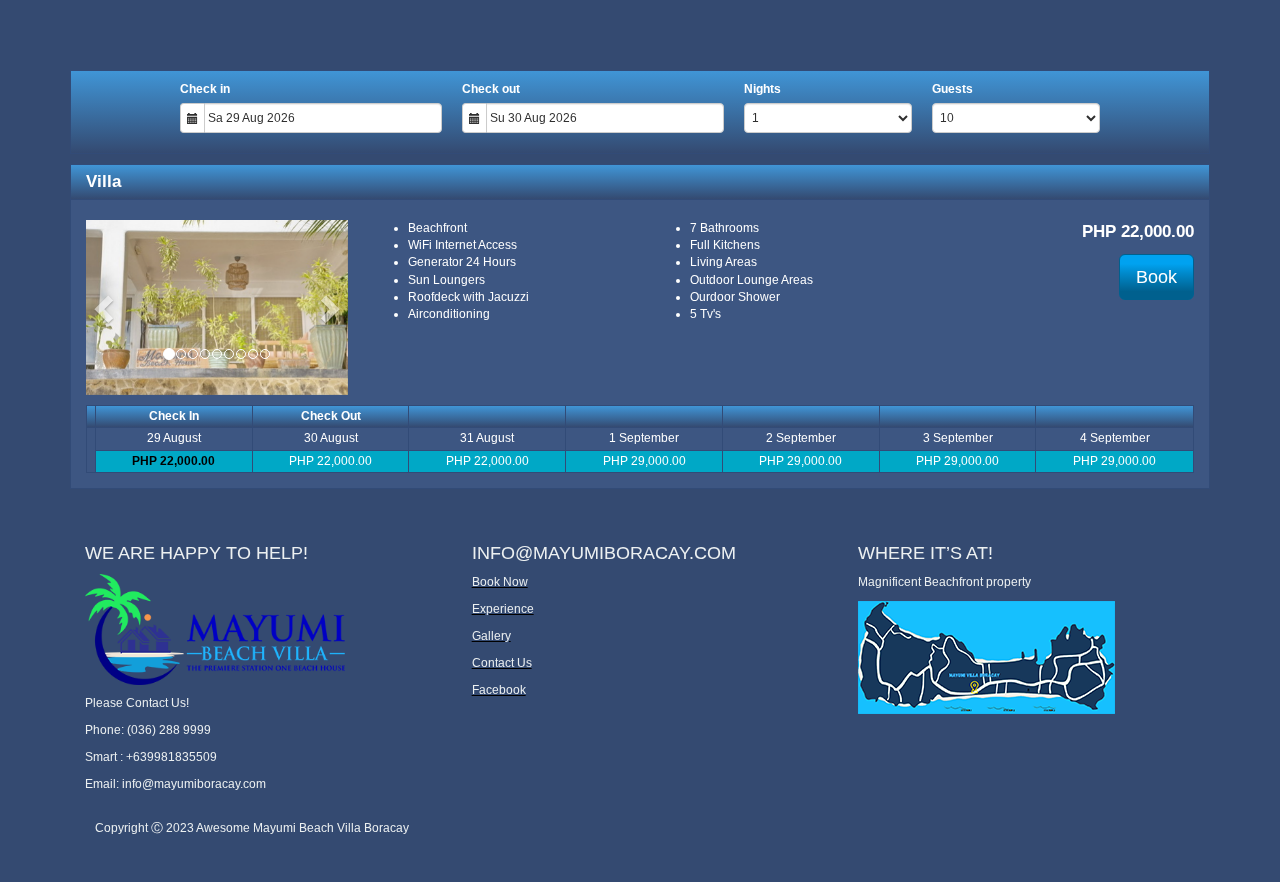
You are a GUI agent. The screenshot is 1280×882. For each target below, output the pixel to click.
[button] (105, 307)
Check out (491, 89)
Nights (762, 89)
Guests (952, 89)
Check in (205, 89)
